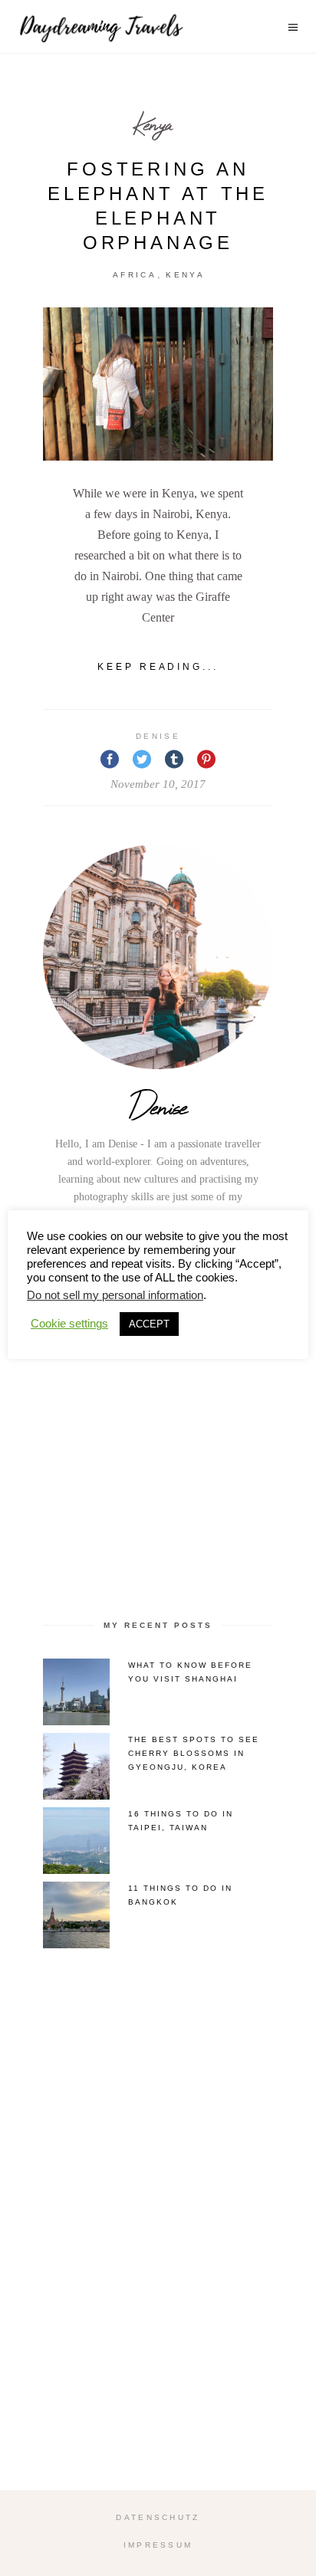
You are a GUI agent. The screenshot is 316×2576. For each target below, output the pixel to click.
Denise (158, 736)
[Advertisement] (158, 1427)
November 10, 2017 (158, 784)
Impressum (158, 2545)
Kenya (153, 124)
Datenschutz (158, 2517)
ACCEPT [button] (149, 1324)
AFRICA (135, 275)
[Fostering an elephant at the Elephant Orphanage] (158, 384)
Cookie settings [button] (69, 1324)
